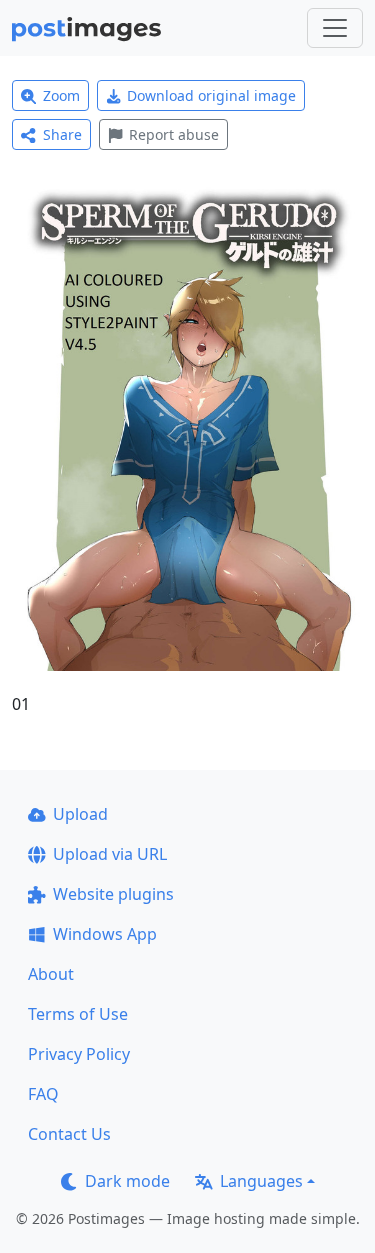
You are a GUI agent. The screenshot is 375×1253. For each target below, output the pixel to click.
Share (62, 134)
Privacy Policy (79, 1054)
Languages (261, 1181)
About (51, 974)
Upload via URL (110, 854)
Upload (80, 814)
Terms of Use (78, 1014)
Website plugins (113, 894)
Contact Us (69, 1134)
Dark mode (127, 1181)
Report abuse (174, 134)
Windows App (105, 934)
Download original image (211, 95)
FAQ (43, 1094)
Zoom (61, 95)
